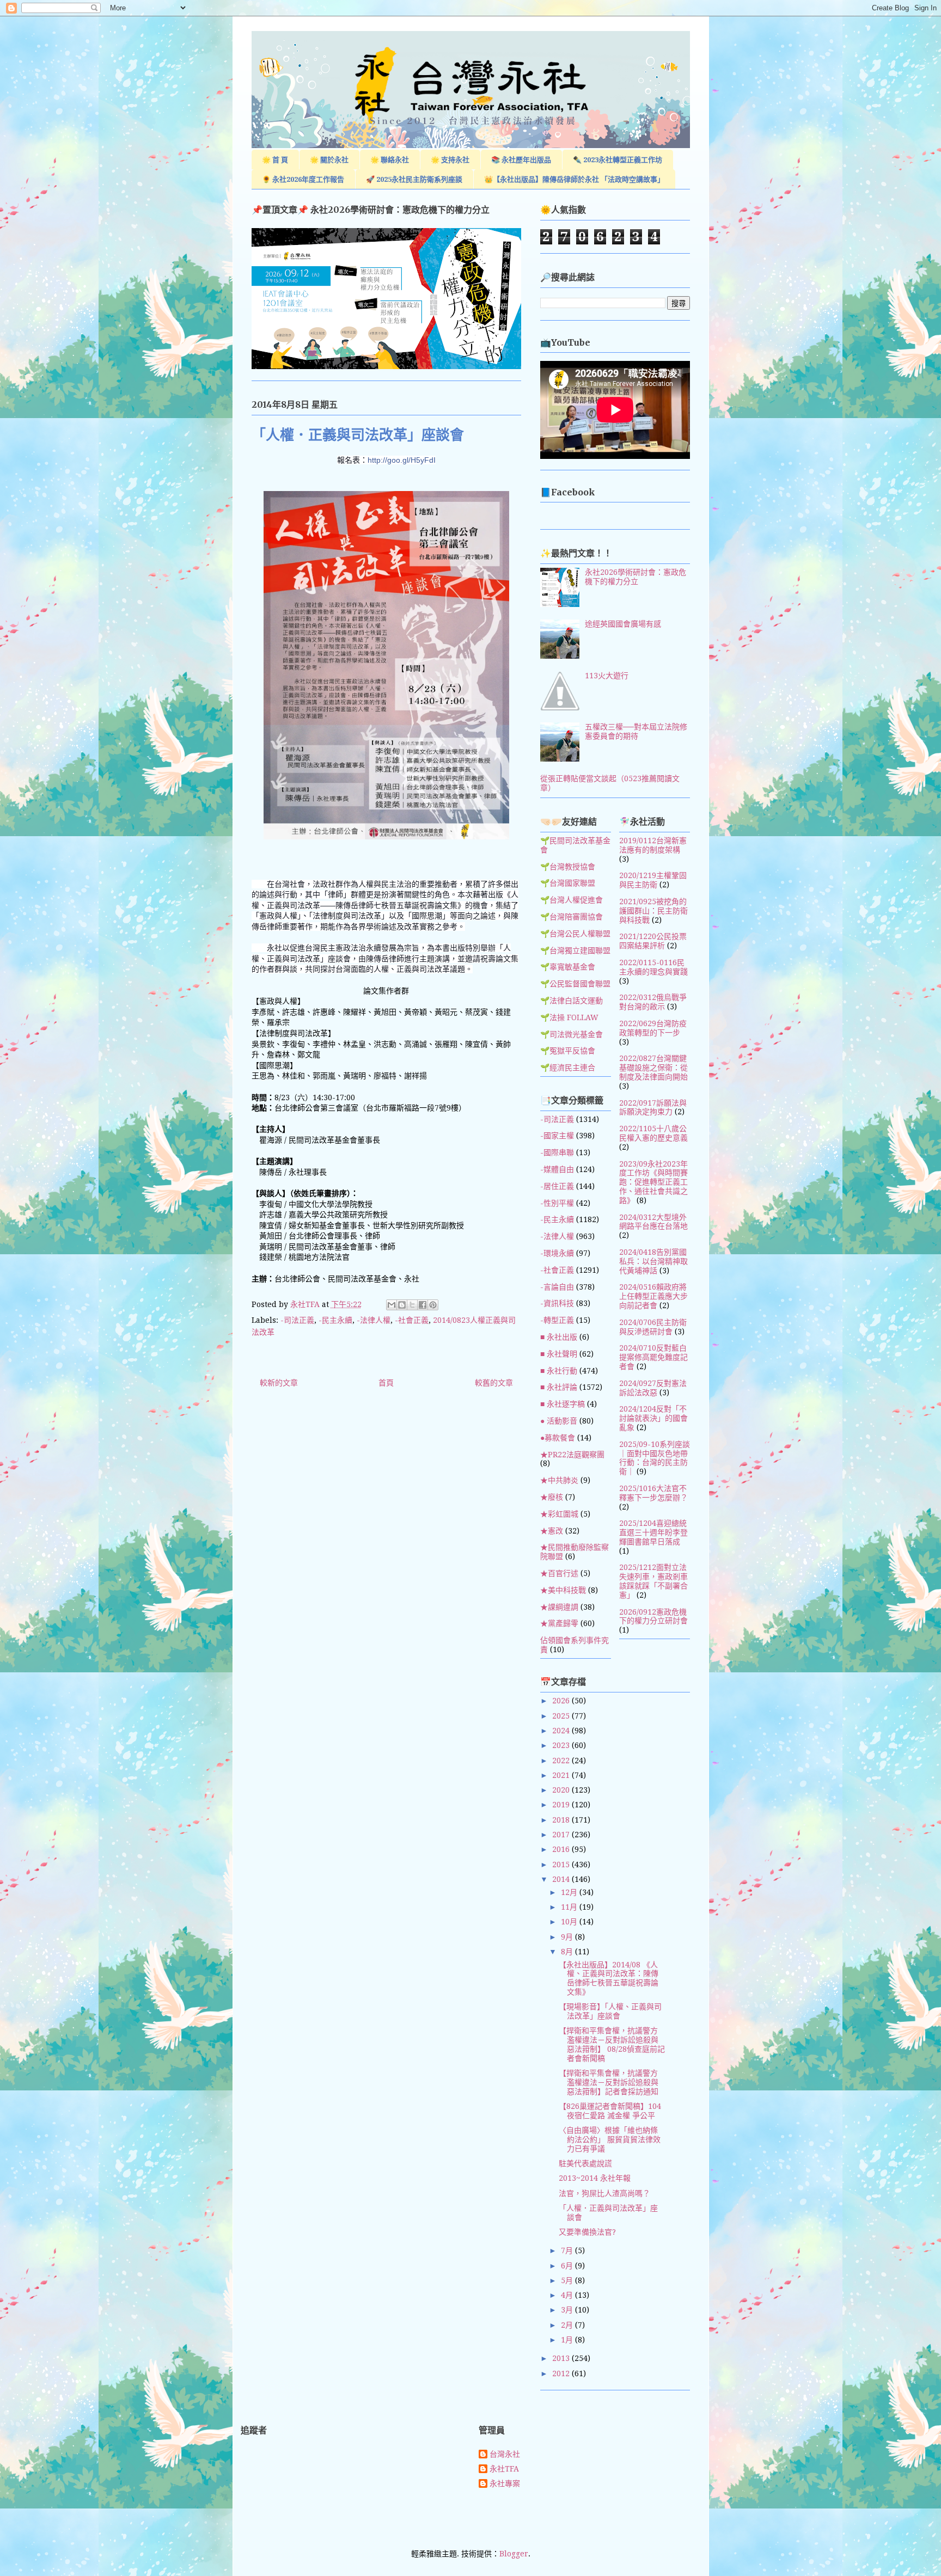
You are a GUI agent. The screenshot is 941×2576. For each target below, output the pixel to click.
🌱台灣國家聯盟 (568, 883)
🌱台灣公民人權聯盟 (575, 934)
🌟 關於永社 (329, 160)
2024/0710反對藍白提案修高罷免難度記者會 (653, 1357)
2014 (562, 1879)
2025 (562, 1716)
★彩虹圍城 (559, 1514)
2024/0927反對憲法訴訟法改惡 (653, 1388)
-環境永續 (557, 1253)
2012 (562, 2373)
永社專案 (505, 2483)
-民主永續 (335, 1320)
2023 (562, 1745)
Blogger (514, 2554)
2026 (562, 1701)
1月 (568, 2340)
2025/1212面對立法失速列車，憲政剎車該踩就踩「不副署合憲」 (653, 1581)
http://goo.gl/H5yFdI (402, 460)
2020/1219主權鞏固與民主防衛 (653, 880)
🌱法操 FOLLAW (569, 1017)
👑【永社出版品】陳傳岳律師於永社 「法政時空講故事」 (574, 179)
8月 (568, 1952)
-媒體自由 (557, 1169)
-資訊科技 (557, 1303)
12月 (570, 1892)
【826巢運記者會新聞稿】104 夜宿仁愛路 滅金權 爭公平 (610, 2111)
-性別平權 (557, 1203)
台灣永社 (505, 2454)
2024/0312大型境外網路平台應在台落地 (653, 1222)
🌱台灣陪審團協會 (572, 917)
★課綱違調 (559, 1607)
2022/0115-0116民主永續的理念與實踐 (653, 967)
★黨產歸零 (559, 1623)
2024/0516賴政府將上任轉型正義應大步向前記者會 (653, 1296)
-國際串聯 (557, 1152)
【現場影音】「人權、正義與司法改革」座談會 (610, 2011)
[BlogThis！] (402, 1305)
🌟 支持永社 (450, 160)
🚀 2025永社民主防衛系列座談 (414, 179)
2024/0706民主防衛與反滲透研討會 (653, 1327)
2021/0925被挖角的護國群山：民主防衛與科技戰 (653, 911)
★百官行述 (559, 1573)
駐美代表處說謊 (585, 2163)
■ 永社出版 (559, 1337)
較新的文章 (279, 1383)
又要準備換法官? (587, 2232)
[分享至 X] (412, 1305)
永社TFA (504, 2469)
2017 (562, 1835)
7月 (568, 2250)
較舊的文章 (494, 1383)
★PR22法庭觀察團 (572, 1455)
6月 (568, 2266)
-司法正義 (297, 1320)
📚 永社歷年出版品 (521, 160)
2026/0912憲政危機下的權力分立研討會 (653, 1617)
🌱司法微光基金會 (572, 1034)
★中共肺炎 (559, 1480)
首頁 (386, 1383)
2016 (562, 1849)
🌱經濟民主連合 (568, 1068)
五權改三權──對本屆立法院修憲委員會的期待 (636, 731)
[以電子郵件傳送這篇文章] (392, 1305)
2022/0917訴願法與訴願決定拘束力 (653, 1108)
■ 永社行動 (559, 1371)
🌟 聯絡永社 (390, 160)
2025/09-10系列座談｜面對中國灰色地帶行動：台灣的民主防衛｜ (655, 1458)
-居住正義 (557, 1186)
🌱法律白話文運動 (572, 1001)
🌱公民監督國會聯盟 (575, 984)
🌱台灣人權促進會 (572, 900)
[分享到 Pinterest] (433, 1305)
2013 (562, 2358)
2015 (562, 1864)
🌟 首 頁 (275, 160)
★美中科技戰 (563, 1590)
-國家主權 (557, 1136)
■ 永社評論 (559, 1387)
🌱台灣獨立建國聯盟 (575, 950)
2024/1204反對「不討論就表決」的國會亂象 (653, 1418)
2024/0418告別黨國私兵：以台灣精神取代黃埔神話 (653, 1261)
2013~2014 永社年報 (595, 2178)
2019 (562, 1805)
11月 (570, 1907)
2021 (562, 1775)
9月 (568, 1937)
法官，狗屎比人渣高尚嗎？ (604, 2193)
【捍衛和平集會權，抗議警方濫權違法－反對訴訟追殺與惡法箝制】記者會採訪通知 (609, 2082)
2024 (562, 1731)
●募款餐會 (558, 1438)
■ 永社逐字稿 (563, 1404)
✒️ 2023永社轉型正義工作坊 (618, 160)
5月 (568, 2280)
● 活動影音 (559, 1421)
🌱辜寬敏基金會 (568, 967)
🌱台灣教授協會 (568, 867)
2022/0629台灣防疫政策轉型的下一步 (653, 1028)
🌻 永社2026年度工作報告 (303, 179)
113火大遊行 (607, 676)
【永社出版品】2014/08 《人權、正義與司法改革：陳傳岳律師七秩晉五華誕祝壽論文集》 (609, 1978)
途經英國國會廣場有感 (623, 624)
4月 (568, 2295)
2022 (562, 1761)
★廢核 (552, 1497)
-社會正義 (412, 1320)
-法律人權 (374, 1320)
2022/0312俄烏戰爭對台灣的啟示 (653, 1002)
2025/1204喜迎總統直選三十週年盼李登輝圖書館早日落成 (653, 1532)
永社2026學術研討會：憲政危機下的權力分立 (636, 577)
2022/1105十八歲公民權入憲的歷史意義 (653, 1133)
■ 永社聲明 (559, 1354)
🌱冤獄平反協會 (568, 1051)
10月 (570, 1922)
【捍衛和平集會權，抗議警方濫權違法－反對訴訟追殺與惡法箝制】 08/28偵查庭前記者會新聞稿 (612, 2044)
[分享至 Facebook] (423, 1305)
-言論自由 (557, 1287)
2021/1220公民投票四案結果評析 (653, 941)
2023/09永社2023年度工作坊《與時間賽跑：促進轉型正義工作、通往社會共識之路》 (653, 1182)
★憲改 (552, 1531)
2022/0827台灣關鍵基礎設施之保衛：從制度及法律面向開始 (653, 1068)
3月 (568, 2310)
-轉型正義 (557, 1320)
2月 (568, 2325)
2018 (562, 1820)
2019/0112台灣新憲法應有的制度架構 (653, 845)
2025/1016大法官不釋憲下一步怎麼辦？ (653, 1493)
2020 (562, 1790)
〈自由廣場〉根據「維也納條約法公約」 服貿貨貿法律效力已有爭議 (610, 2139)
